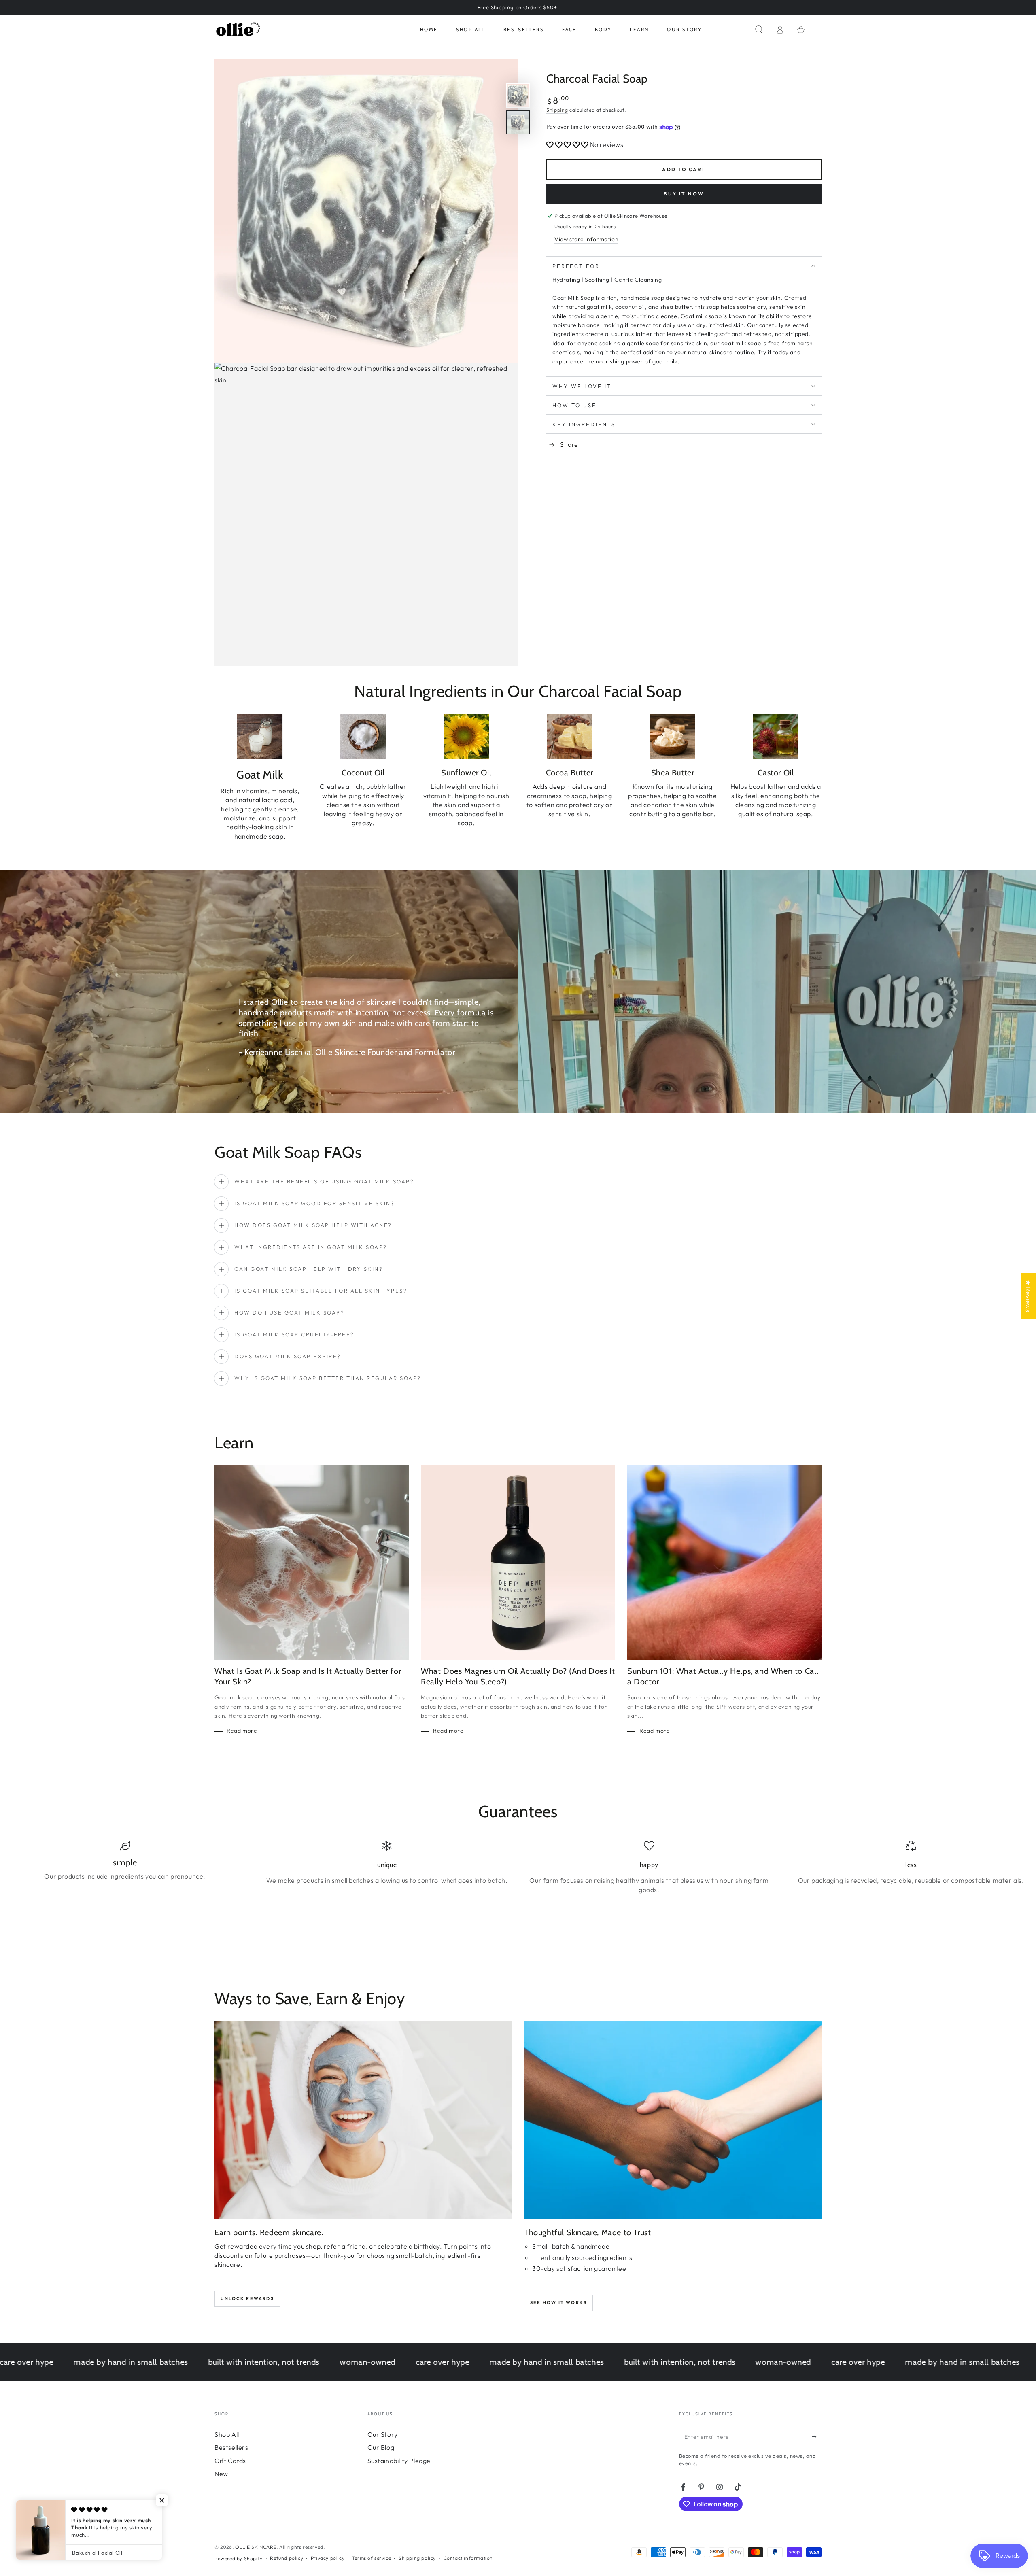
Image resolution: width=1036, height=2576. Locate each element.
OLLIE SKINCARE (256, 2547)
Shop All (227, 2434)
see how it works (558, 2302)
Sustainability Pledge (399, 2461)
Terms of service (372, 2558)
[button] (759, 30)
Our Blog (381, 2447)
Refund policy (287, 2558)
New (221, 2474)
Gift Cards (230, 2461)
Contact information (468, 2558)
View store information (586, 239)
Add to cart (684, 169)
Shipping (557, 110)
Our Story (383, 2434)
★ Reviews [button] (1028, 1295)
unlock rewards (247, 2298)
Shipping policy (417, 2558)
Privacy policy (328, 2558)
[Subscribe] (817, 2437)
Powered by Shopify (239, 2558)
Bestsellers (231, 2447)
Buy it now (684, 193)
